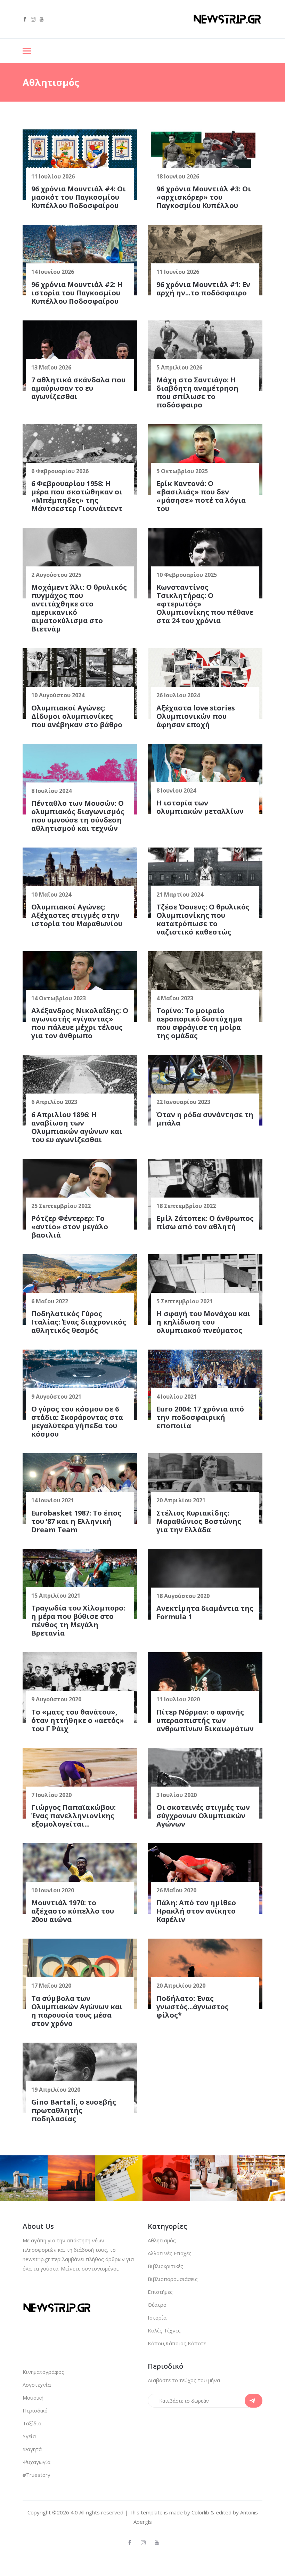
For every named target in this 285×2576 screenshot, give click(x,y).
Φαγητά (32, 2449)
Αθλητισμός (162, 2240)
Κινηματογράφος (43, 2372)
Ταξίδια (32, 2423)
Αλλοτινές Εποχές (170, 2253)
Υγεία (29, 2436)
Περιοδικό (35, 2410)
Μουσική (33, 2398)
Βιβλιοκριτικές (165, 2266)
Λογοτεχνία (37, 2385)
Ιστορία (157, 2317)
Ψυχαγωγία (36, 2462)
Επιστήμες (160, 2292)
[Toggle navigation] (27, 52)
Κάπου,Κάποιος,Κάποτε (177, 2343)
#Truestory (36, 2475)
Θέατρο (157, 2305)
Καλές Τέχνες (164, 2330)
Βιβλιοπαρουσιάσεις (173, 2279)
